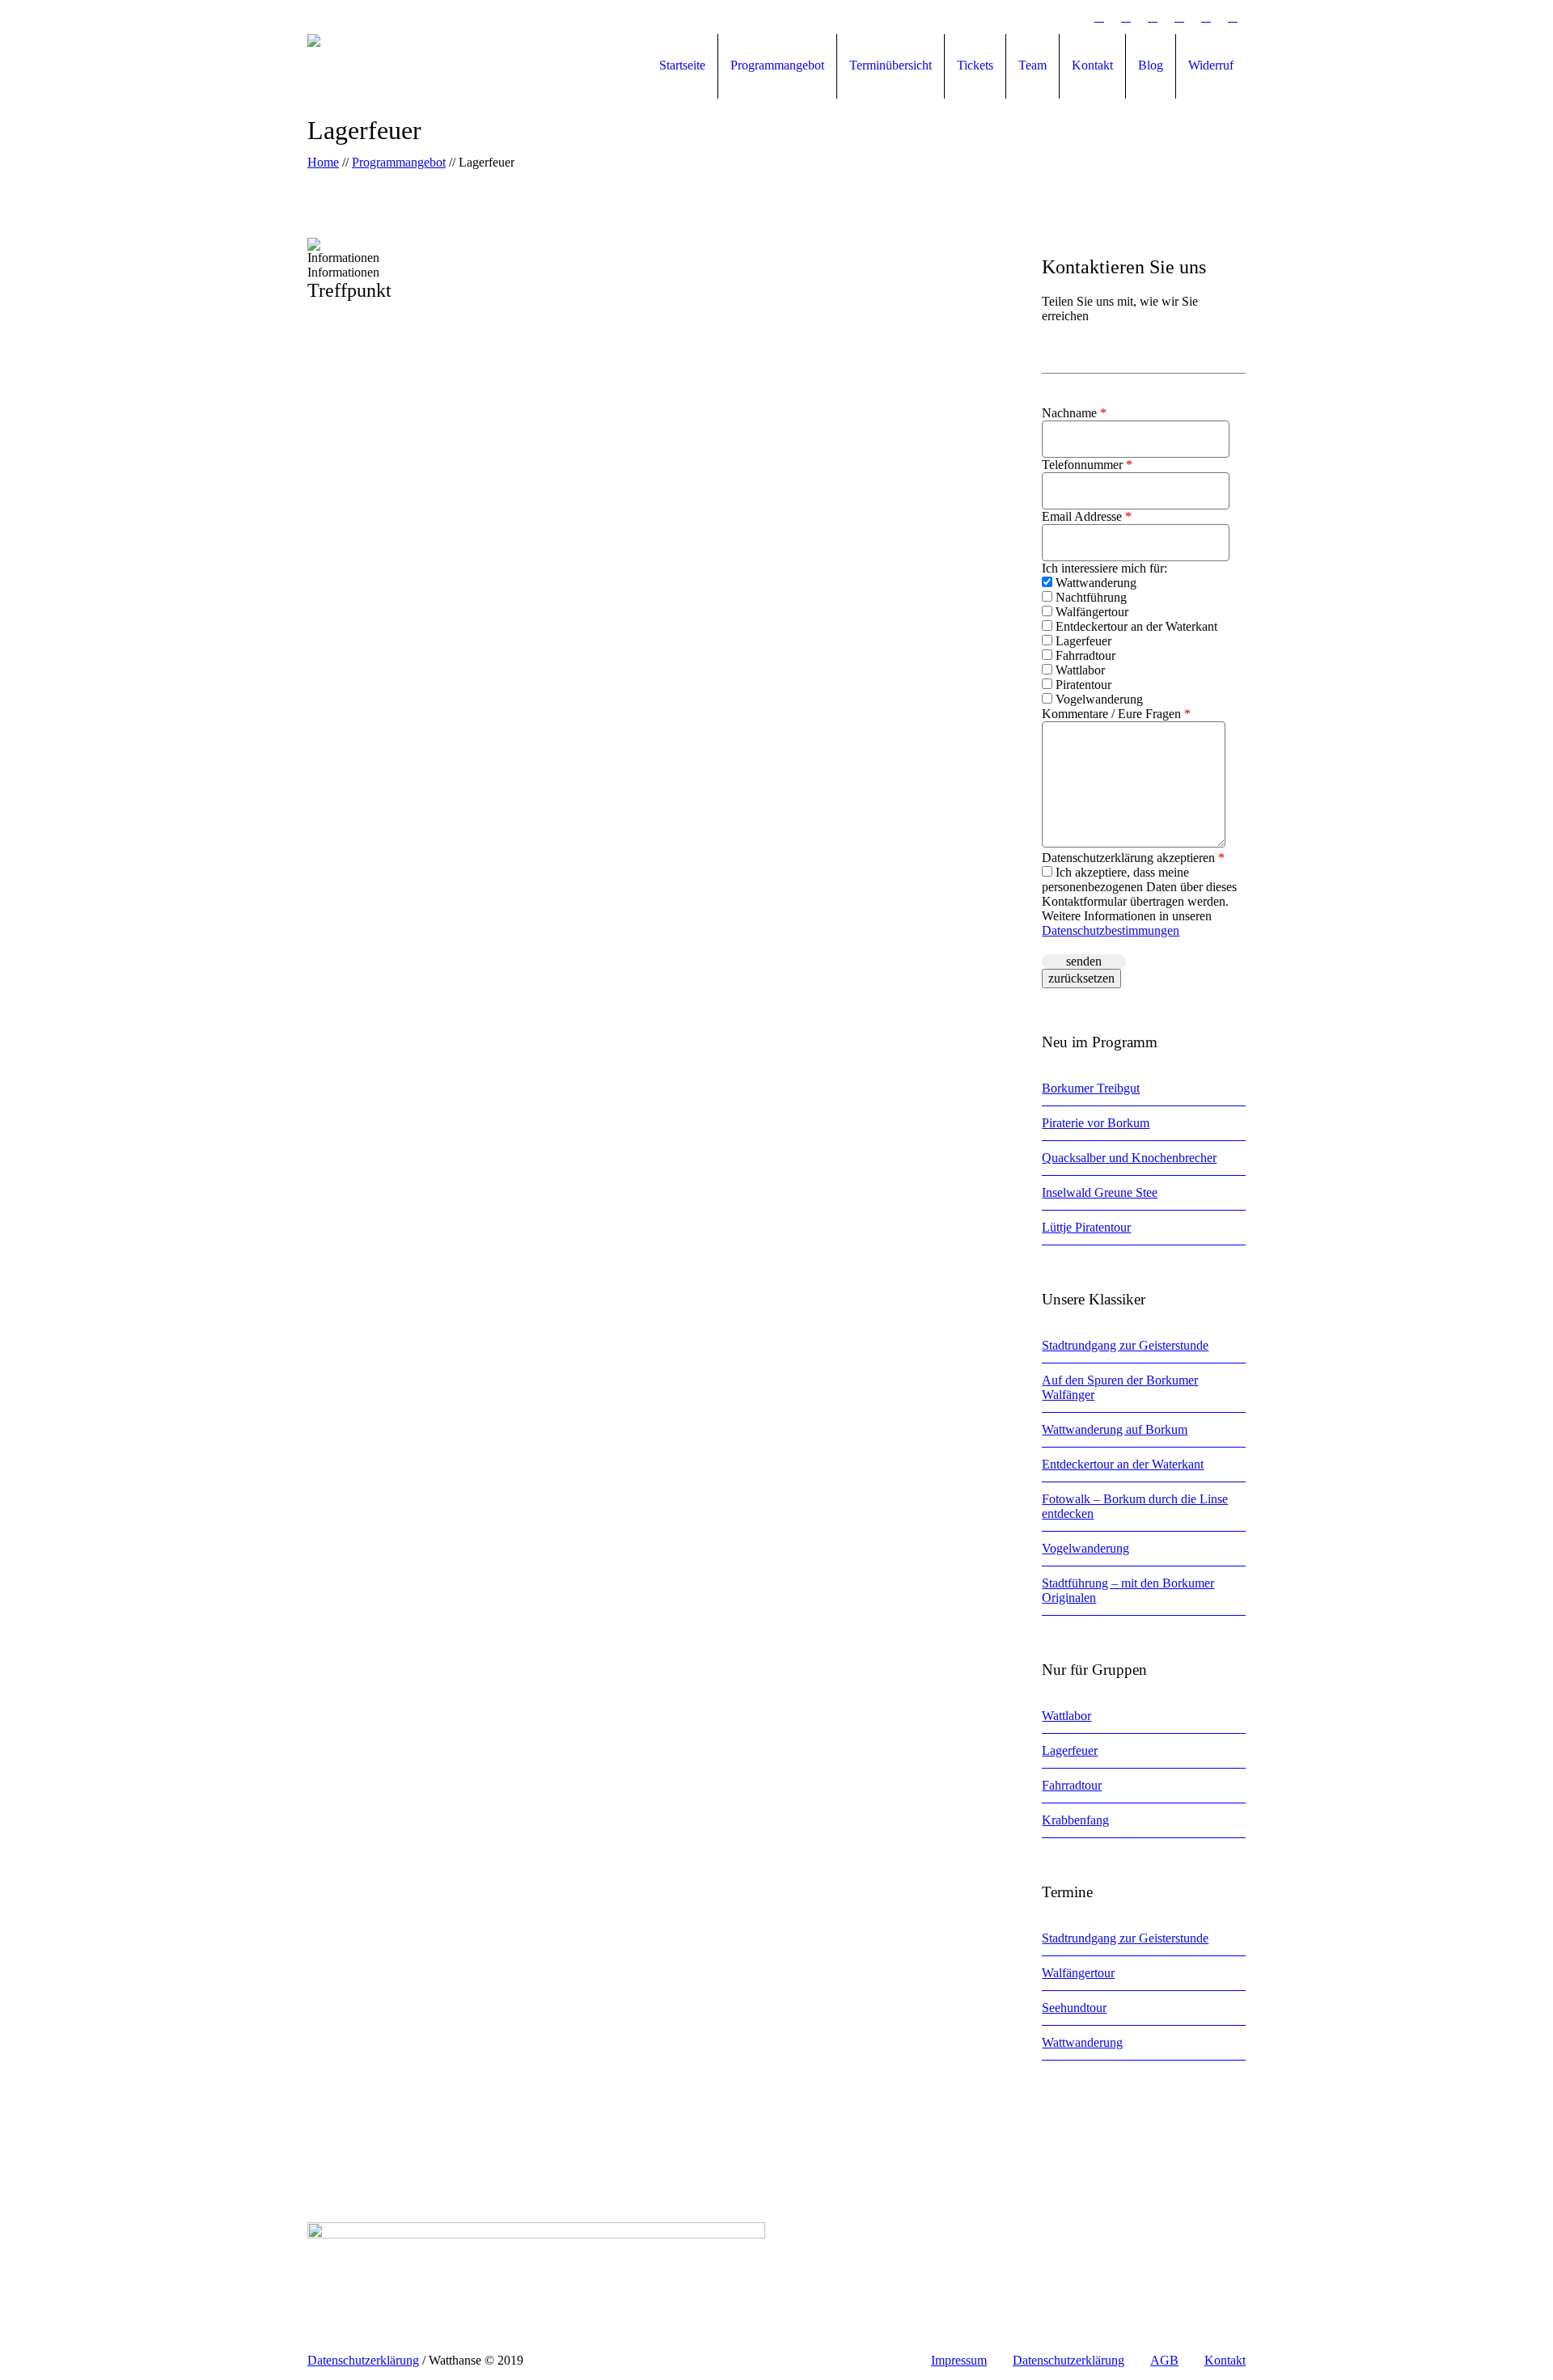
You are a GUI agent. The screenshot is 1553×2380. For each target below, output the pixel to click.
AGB (1164, 2360)
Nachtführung (1090, 597)
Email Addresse (1087, 516)
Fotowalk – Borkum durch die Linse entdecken (1135, 1506)
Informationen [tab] (343, 258)
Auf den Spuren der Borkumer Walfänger (1120, 1387)
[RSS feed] (1206, 17)
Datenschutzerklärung (1068, 2360)
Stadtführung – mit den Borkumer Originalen (1128, 1590)
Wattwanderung (1094, 583)
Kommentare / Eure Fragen (1116, 714)
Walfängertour (1090, 612)
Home (323, 162)
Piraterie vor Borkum (1096, 1123)
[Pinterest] (1099, 17)
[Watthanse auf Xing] (1179, 17)
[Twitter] (1153, 17)
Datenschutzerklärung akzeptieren (1133, 858)
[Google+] (1073, 17)
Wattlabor (1079, 670)
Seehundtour (1074, 2008)
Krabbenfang (1075, 1820)
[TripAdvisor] (1233, 17)
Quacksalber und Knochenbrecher (1129, 1158)
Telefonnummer (1087, 465)
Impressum (959, 2360)
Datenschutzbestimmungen (1111, 930)
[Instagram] (1126, 17)
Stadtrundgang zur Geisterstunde (1125, 1345)
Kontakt (1225, 2360)
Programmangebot (399, 162)
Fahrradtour (1084, 655)
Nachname (1074, 413)
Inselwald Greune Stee (1100, 1192)
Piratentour (1082, 685)
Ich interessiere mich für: (1104, 568)
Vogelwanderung (1098, 699)
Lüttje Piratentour (1086, 1227)
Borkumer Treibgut (1091, 1088)
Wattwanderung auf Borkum (1115, 1429)
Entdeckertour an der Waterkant (1135, 626)
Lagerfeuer (1082, 641)
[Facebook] (1046, 17)
